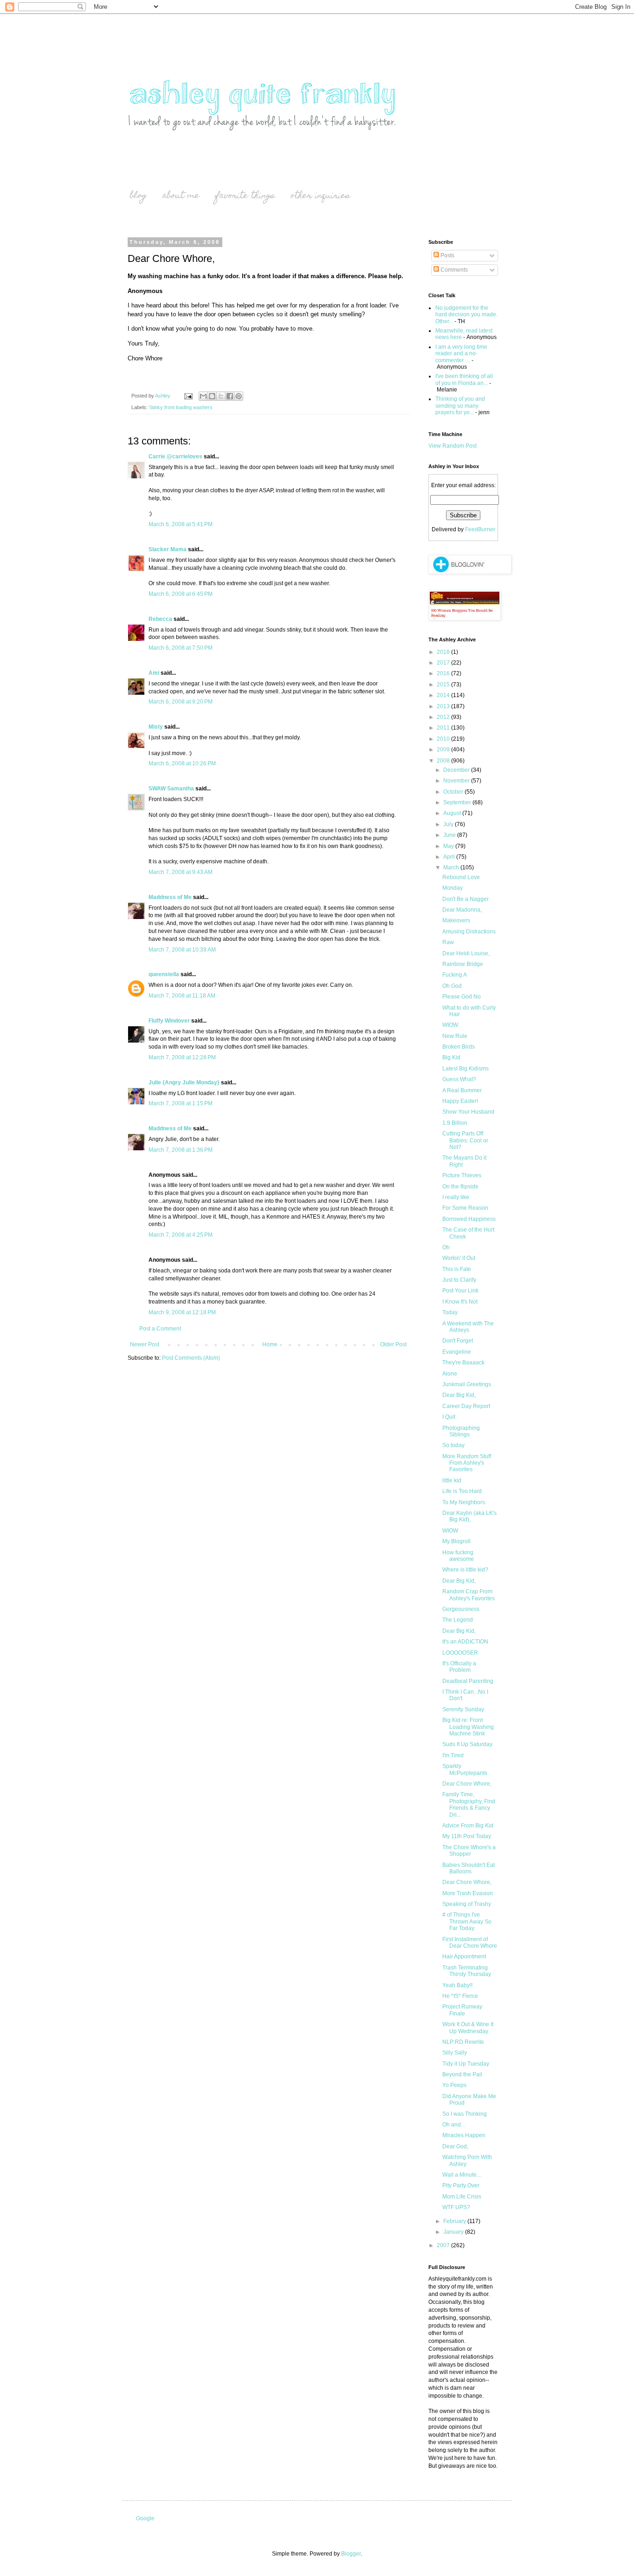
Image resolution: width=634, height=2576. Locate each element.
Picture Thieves (462, 1175)
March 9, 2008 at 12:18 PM (182, 1312)
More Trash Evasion (468, 1893)
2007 (444, 2245)
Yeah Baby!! (457, 1985)
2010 (444, 739)
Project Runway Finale (462, 2010)
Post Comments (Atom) (191, 1358)
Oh (446, 1247)
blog (138, 196)
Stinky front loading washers (181, 407)
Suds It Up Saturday (467, 1744)
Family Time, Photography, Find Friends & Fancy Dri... (469, 1804)
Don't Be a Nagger (466, 899)
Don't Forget (458, 1341)
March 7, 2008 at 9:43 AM (181, 872)
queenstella (164, 974)
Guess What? (459, 1079)
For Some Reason (465, 1208)
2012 (444, 717)
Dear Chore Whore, (467, 1784)
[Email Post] (188, 396)
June (450, 835)
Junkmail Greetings (467, 1384)
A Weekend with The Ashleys (468, 1327)
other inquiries (320, 196)
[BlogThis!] (212, 396)
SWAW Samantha (171, 789)
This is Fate (457, 1269)
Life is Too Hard (462, 1491)
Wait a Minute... (462, 2175)
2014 (444, 695)
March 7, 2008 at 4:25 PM (181, 1235)
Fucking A (455, 975)
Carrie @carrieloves (175, 457)
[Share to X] (221, 396)
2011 (444, 728)
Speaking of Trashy (467, 1904)
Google (145, 2518)
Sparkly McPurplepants (465, 1769)
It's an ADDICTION (465, 1642)
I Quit (449, 1417)
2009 (444, 750)
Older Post (393, 1344)
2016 (444, 673)
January (454, 2232)
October (454, 792)
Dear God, (455, 2146)
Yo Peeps (454, 2085)
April (450, 857)
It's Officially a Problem (459, 1667)
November (457, 781)
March (452, 867)
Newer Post (145, 1344)
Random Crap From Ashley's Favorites (469, 1595)
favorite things (245, 196)
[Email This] (203, 396)
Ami (154, 673)
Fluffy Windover (169, 1021)
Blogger (351, 2554)
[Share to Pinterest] (239, 396)
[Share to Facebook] (230, 396)
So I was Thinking (465, 2114)
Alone (450, 1374)
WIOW (450, 1025)
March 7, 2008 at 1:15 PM (181, 1103)
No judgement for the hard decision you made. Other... (466, 315)
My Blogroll (456, 1541)
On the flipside (460, 1187)
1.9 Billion (455, 1123)
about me (181, 196)
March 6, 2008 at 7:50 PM (181, 648)
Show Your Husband (468, 1112)
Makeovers (456, 920)
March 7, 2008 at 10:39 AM (182, 950)
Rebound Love (461, 877)
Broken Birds (459, 1047)
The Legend (458, 1620)
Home (270, 1344)
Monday (453, 888)
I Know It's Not (460, 1302)
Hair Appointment (464, 1956)
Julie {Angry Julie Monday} (184, 1083)
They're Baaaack (463, 1363)
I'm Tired (453, 1755)
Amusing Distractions (469, 932)
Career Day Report (466, 1406)
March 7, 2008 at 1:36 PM (181, 1150)
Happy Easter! (460, 1101)
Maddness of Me (170, 897)
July (449, 824)
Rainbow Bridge (463, 964)
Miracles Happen (464, 2135)
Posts (447, 255)
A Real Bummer (462, 1090)
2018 (444, 652)
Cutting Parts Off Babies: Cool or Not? (465, 1140)
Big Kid (451, 1057)
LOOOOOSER (460, 1653)
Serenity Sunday (463, 1709)
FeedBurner (480, 529)
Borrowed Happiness (469, 1219)
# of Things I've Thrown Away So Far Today (467, 1921)
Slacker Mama (168, 549)
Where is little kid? (465, 1570)
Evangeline (457, 1352)
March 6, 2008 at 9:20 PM (181, 702)
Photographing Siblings (461, 1431)
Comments (453, 270)
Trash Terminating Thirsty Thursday (467, 1971)
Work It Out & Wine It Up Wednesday (468, 2028)
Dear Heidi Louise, (466, 953)
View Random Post (453, 446)
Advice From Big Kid (468, 1826)
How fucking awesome (458, 1556)
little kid (452, 1480)
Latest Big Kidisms (466, 1069)
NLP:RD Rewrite (463, 2042)
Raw (448, 942)
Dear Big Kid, (459, 1395)
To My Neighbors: (464, 1502)
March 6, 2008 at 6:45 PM (181, 594)
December (457, 770)
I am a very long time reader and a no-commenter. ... (461, 354)
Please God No (462, 997)
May (449, 846)
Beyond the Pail (462, 2074)
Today (450, 1312)
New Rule (455, 1036)
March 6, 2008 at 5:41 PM (181, 524)
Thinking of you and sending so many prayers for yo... (460, 406)
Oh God (452, 986)
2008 (444, 761)
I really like (456, 1197)
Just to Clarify (459, 1280)
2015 (444, 685)
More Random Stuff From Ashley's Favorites (467, 1463)
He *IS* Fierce (460, 1996)
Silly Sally (455, 2053)
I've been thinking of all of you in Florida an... (464, 379)
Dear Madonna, (462, 910)
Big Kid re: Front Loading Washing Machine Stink (468, 1727)
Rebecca (160, 619)
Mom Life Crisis (462, 2197)
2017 (444, 663)
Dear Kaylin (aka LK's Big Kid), (469, 1516)
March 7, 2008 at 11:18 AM (182, 996)
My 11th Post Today (467, 1836)
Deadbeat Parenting (468, 1681)
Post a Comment (160, 1329)
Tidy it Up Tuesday (466, 2064)
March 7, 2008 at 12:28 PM (182, 1057)
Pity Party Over (461, 2185)
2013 (444, 706)
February (455, 2221)
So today (453, 1445)
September (458, 802)
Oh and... (454, 2125)
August (453, 813)
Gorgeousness (461, 1609)
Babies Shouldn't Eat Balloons (469, 1868)
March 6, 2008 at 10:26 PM (182, 763)
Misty (156, 727)
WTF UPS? (456, 2207)
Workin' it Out (459, 1258)
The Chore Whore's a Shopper (469, 1851)
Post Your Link (460, 1291)
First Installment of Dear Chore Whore (470, 1943)
